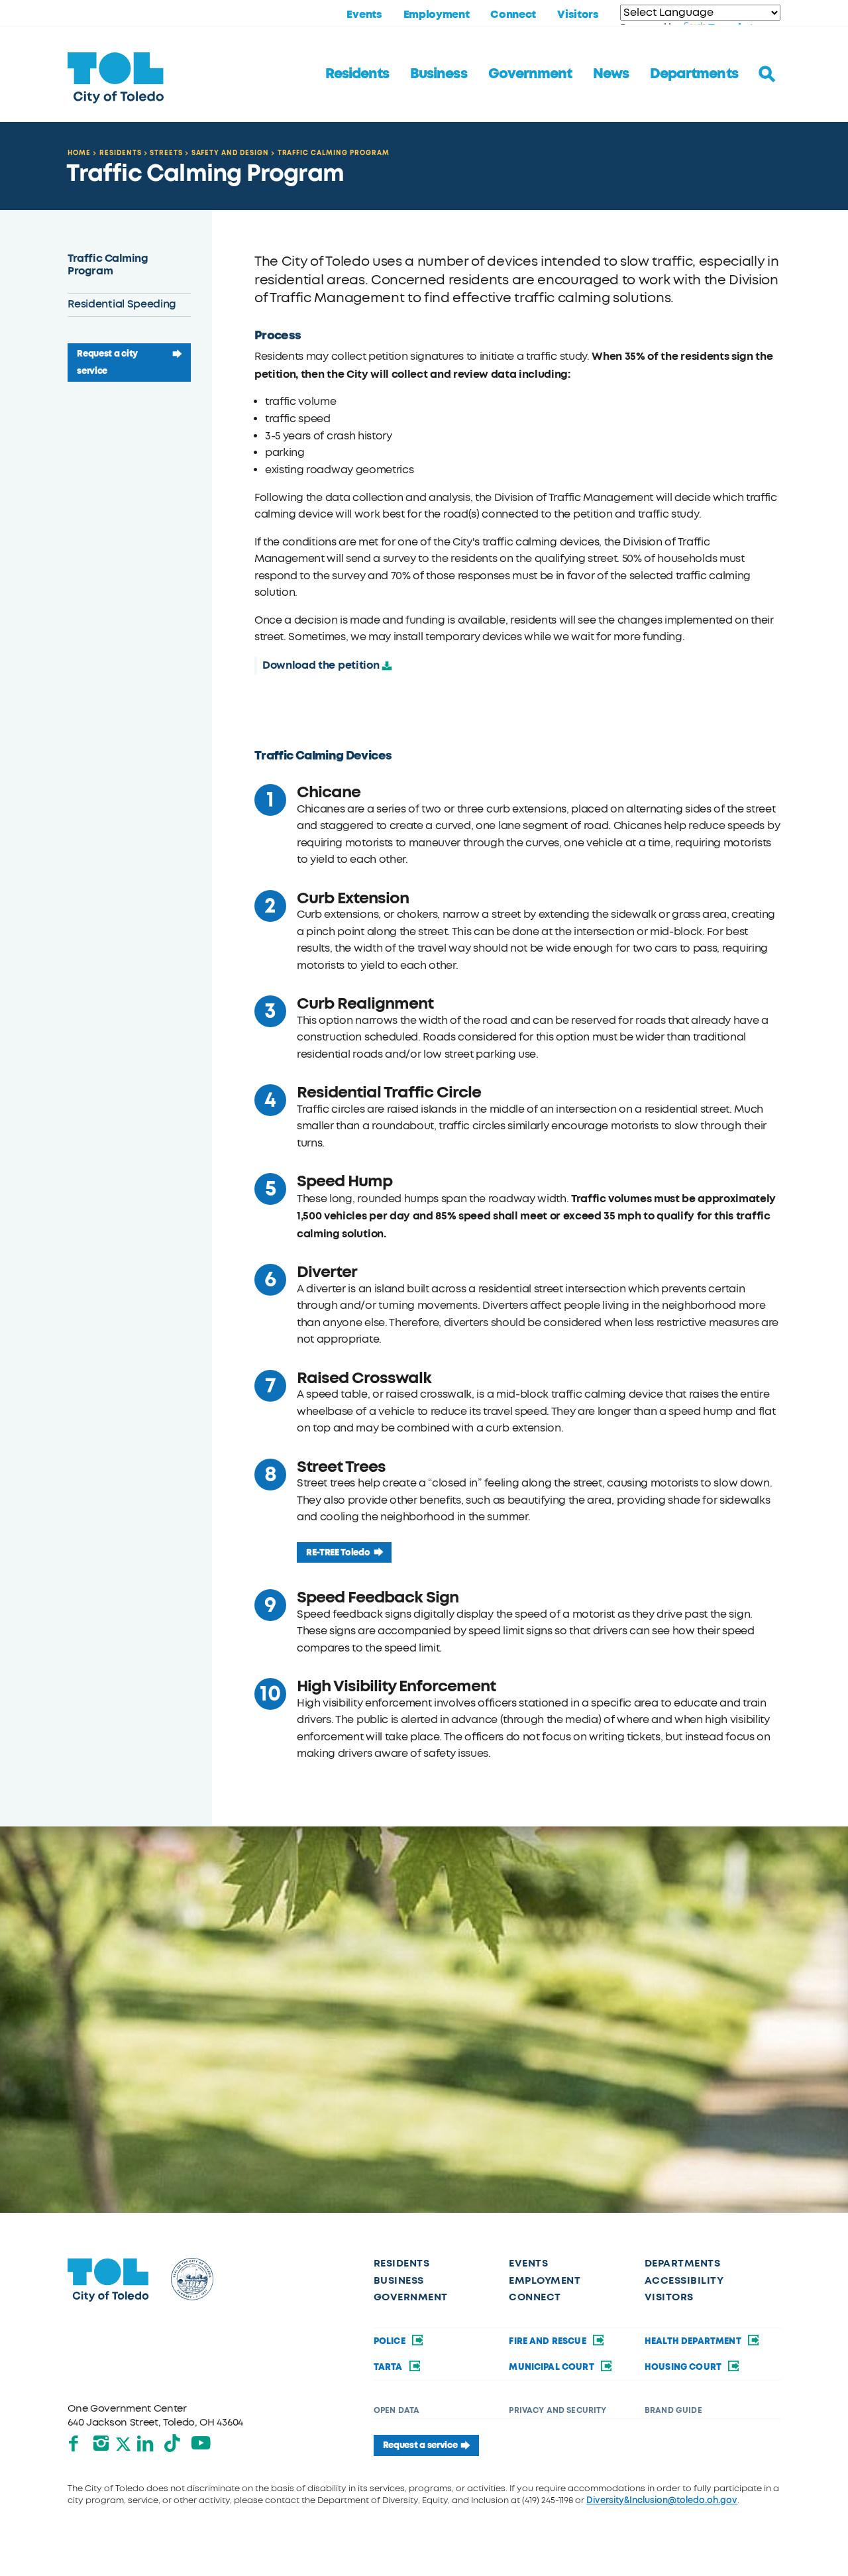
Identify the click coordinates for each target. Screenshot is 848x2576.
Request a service (420, 2445)
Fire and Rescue (549, 2341)
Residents (357, 74)
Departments (694, 74)
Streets (166, 153)
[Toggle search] (767, 74)
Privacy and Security (557, 2410)
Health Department (694, 2341)
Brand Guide (673, 2410)
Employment (437, 15)
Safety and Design (230, 153)
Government (530, 74)
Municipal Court (553, 2367)
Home (79, 153)
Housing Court (684, 2367)
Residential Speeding (122, 304)
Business (438, 74)
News (611, 74)
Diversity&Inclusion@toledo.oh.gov (662, 2500)
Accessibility (684, 2280)
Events (364, 15)
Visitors (578, 15)
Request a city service (107, 362)
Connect (513, 15)
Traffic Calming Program (334, 153)
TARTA (389, 2367)
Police (391, 2341)
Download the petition (321, 665)
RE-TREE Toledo (338, 1552)
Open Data (397, 2410)
